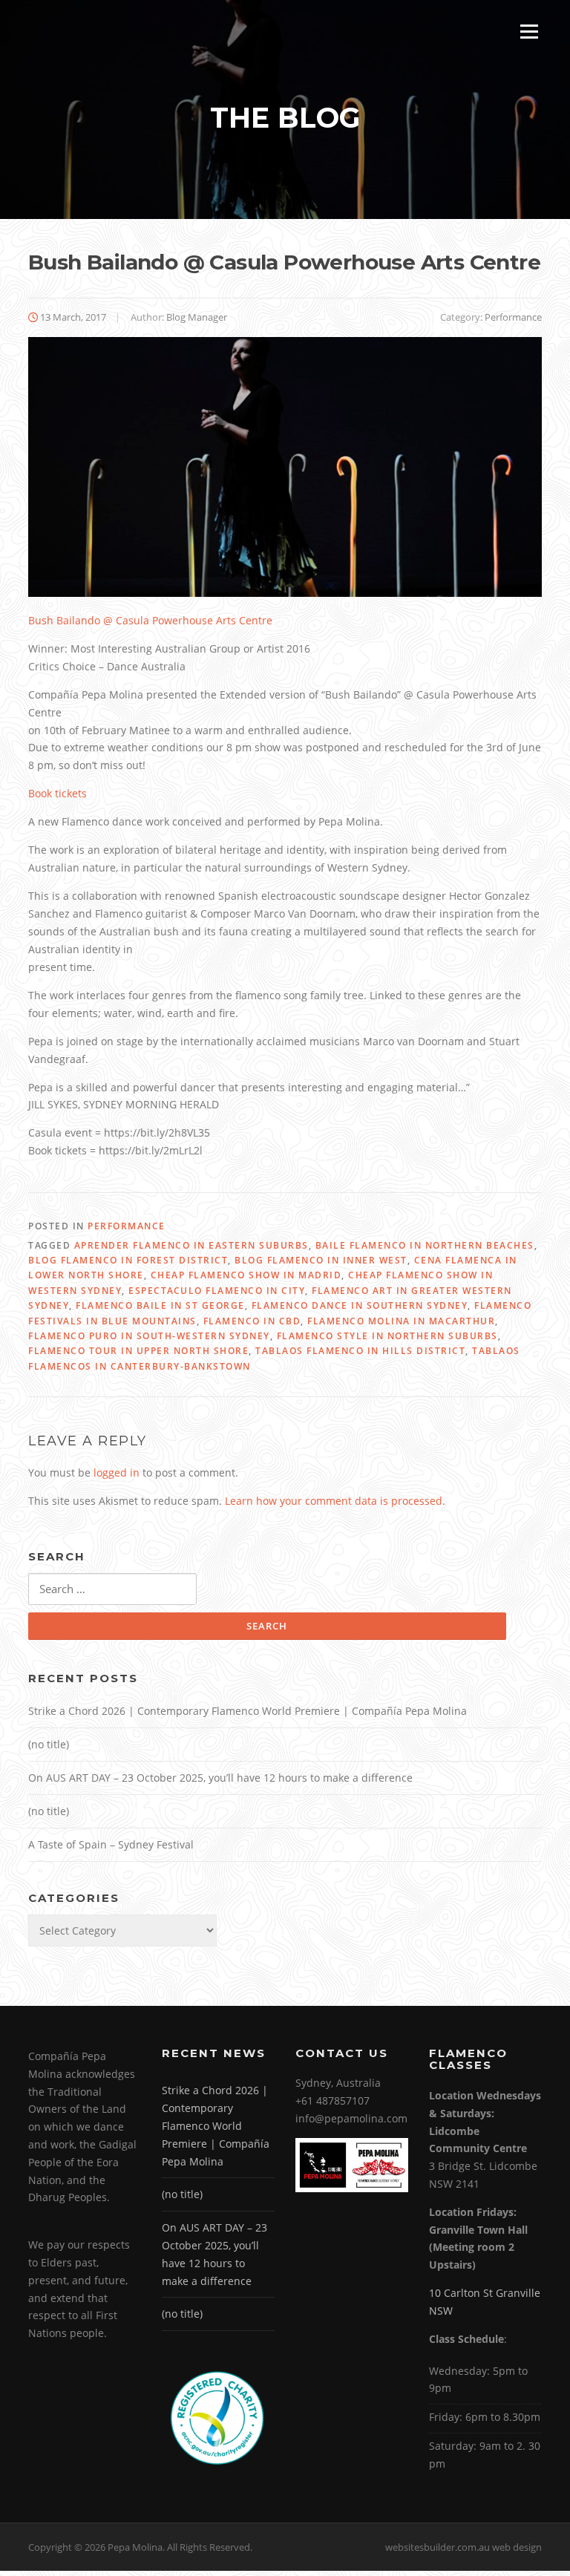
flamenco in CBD (252, 1321)
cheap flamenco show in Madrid (246, 1275)
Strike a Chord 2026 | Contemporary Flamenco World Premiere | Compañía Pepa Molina (248, 1711)
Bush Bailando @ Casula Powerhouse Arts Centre (150, 620)
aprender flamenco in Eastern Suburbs (191, 1245)
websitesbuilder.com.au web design (463, 2547)
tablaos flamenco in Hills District (360, 1351)
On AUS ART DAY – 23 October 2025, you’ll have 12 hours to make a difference (220, 1778)
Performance (513, 317)
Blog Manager (197, 317)
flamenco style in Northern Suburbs (387, 1336)
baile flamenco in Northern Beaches (425, 1245)
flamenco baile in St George (160, 1305)
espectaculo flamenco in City (217, 1291)
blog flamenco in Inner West (321, 1260)
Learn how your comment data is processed (334, 1501)
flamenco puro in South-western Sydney (149, 1336)
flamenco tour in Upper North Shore (138, 1351)
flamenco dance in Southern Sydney (360, 1305)
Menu (529, 32)
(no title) (49, 1744)
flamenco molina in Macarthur (401, 1321)
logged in (117, 1472)
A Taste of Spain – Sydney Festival (111, 1844)
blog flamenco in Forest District (128, 1260)
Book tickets (58, 793)
